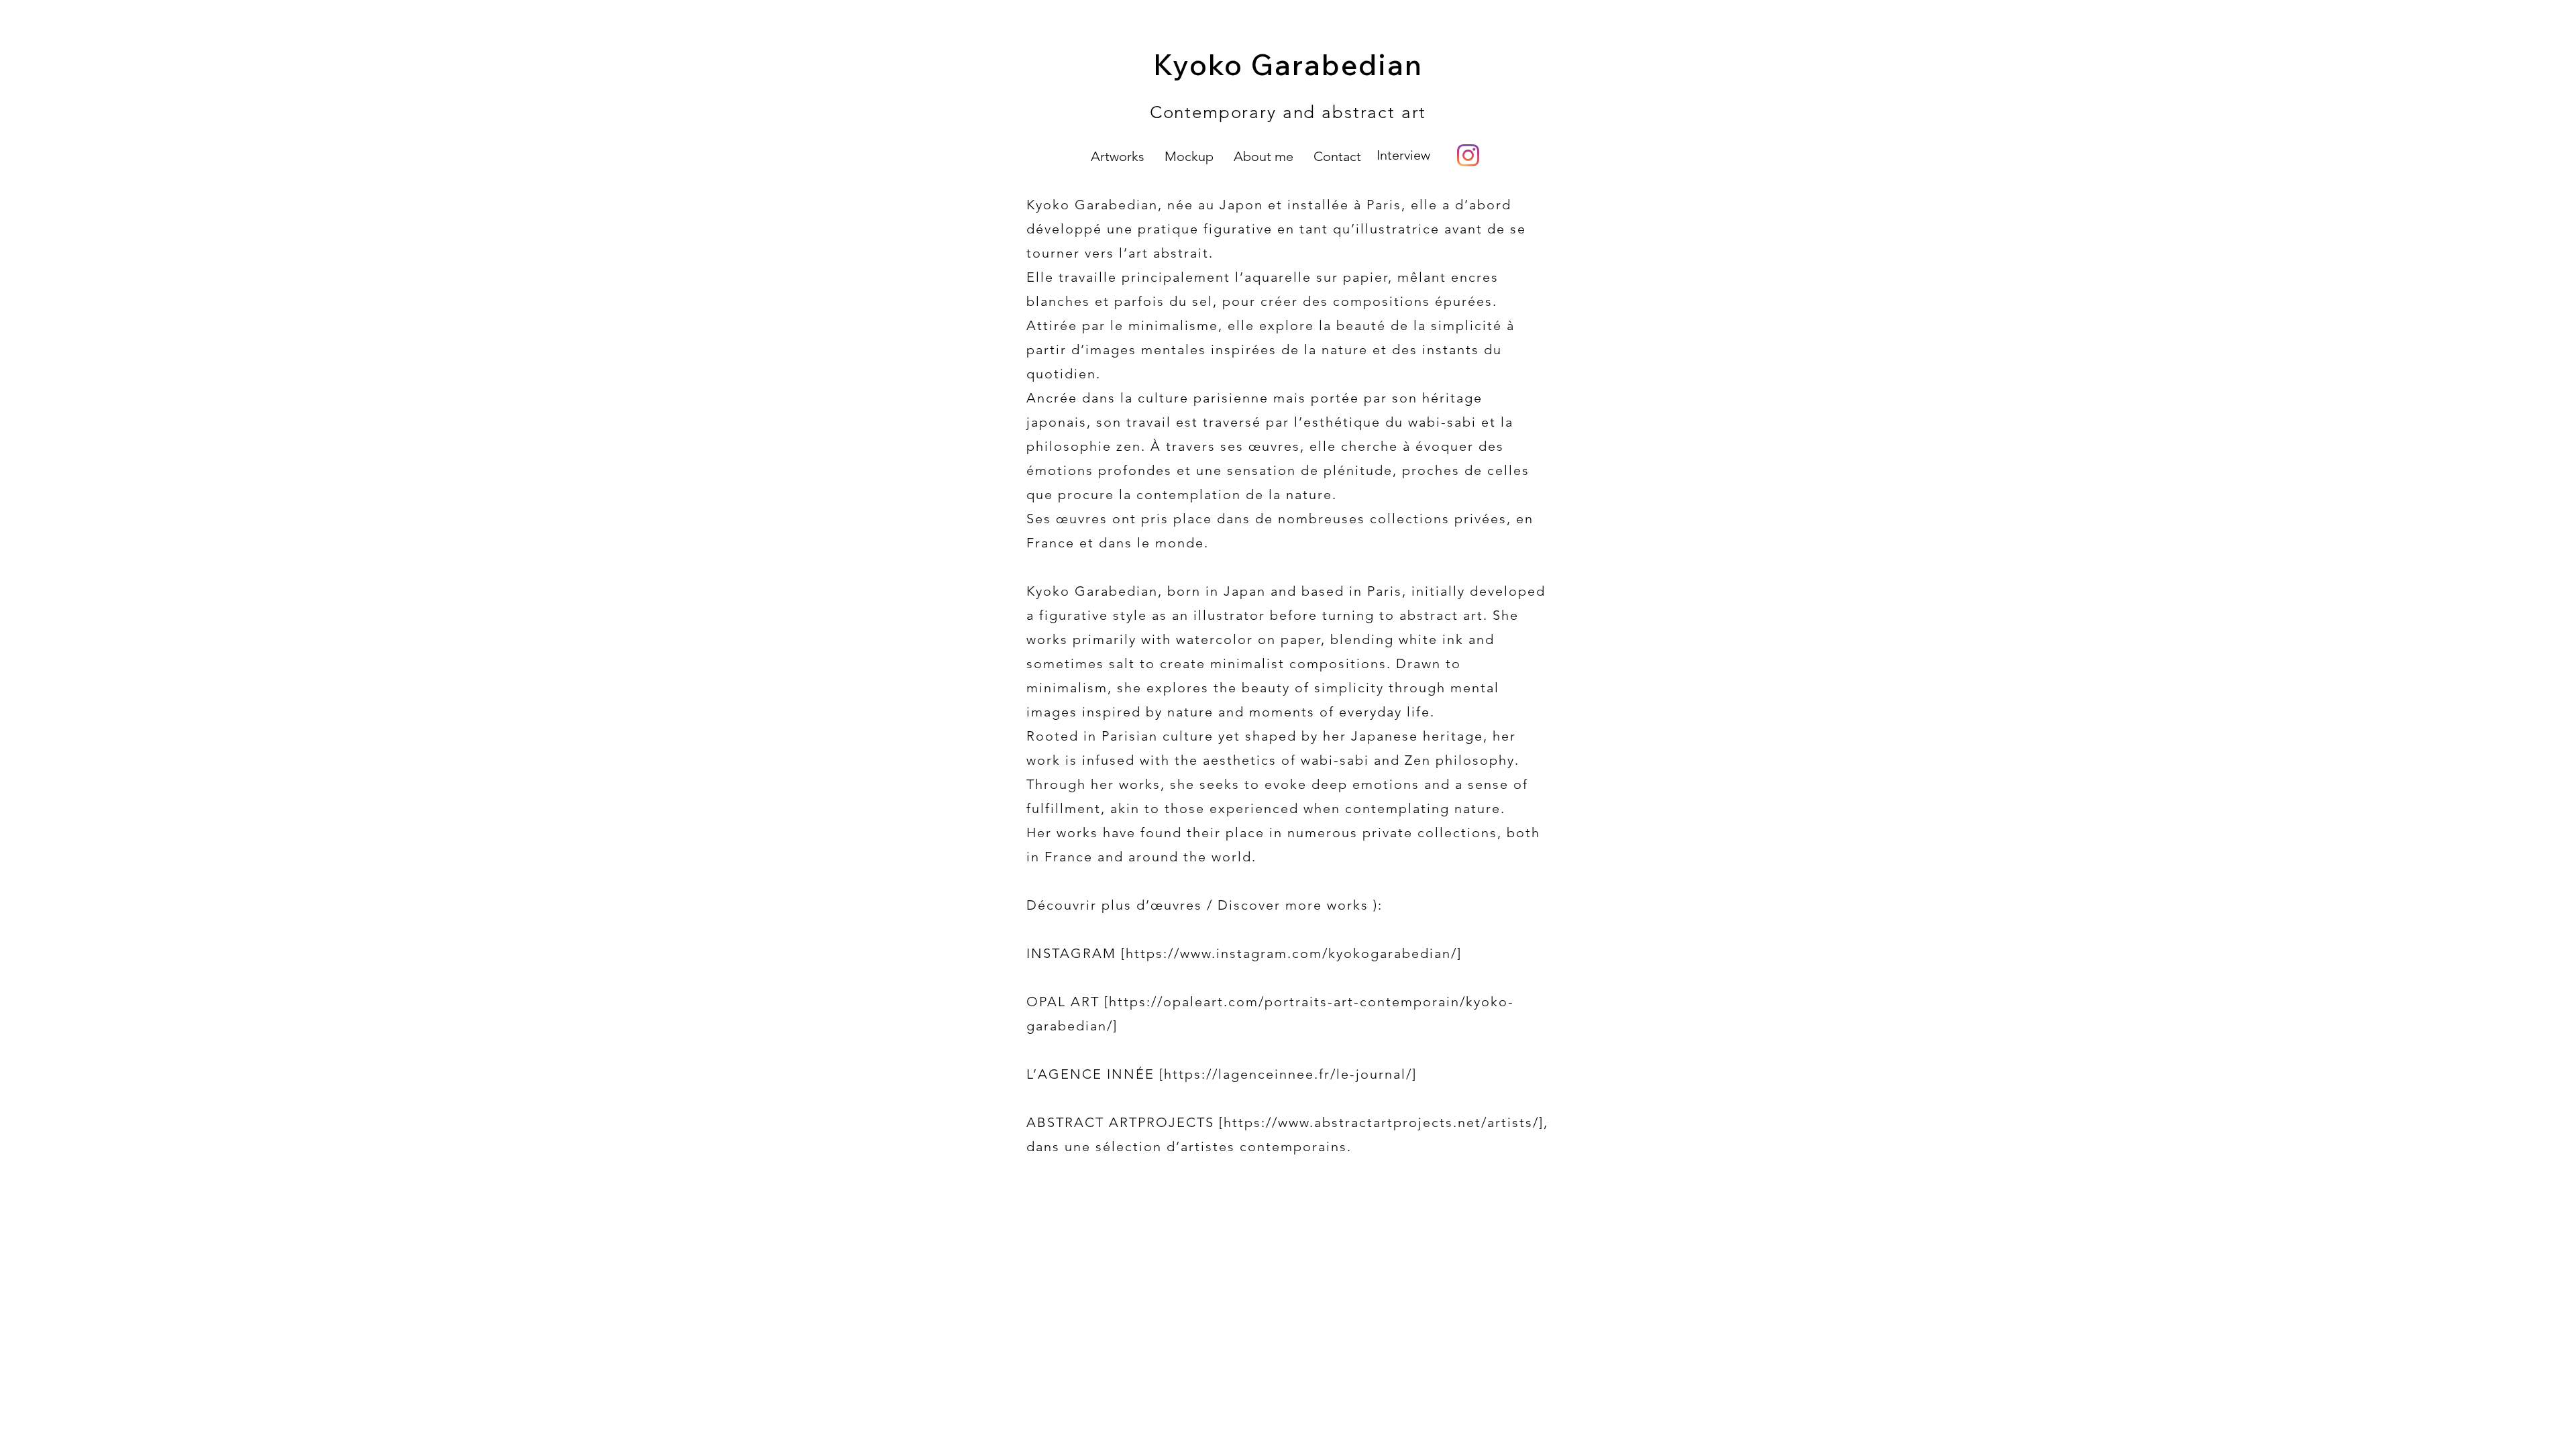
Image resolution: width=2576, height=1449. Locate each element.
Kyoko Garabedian (1288, 64)
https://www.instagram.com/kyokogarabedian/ (1291, 953)
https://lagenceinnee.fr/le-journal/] (1290, 1074)
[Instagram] (1468, 155)
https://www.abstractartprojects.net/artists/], (1386, 1122)
